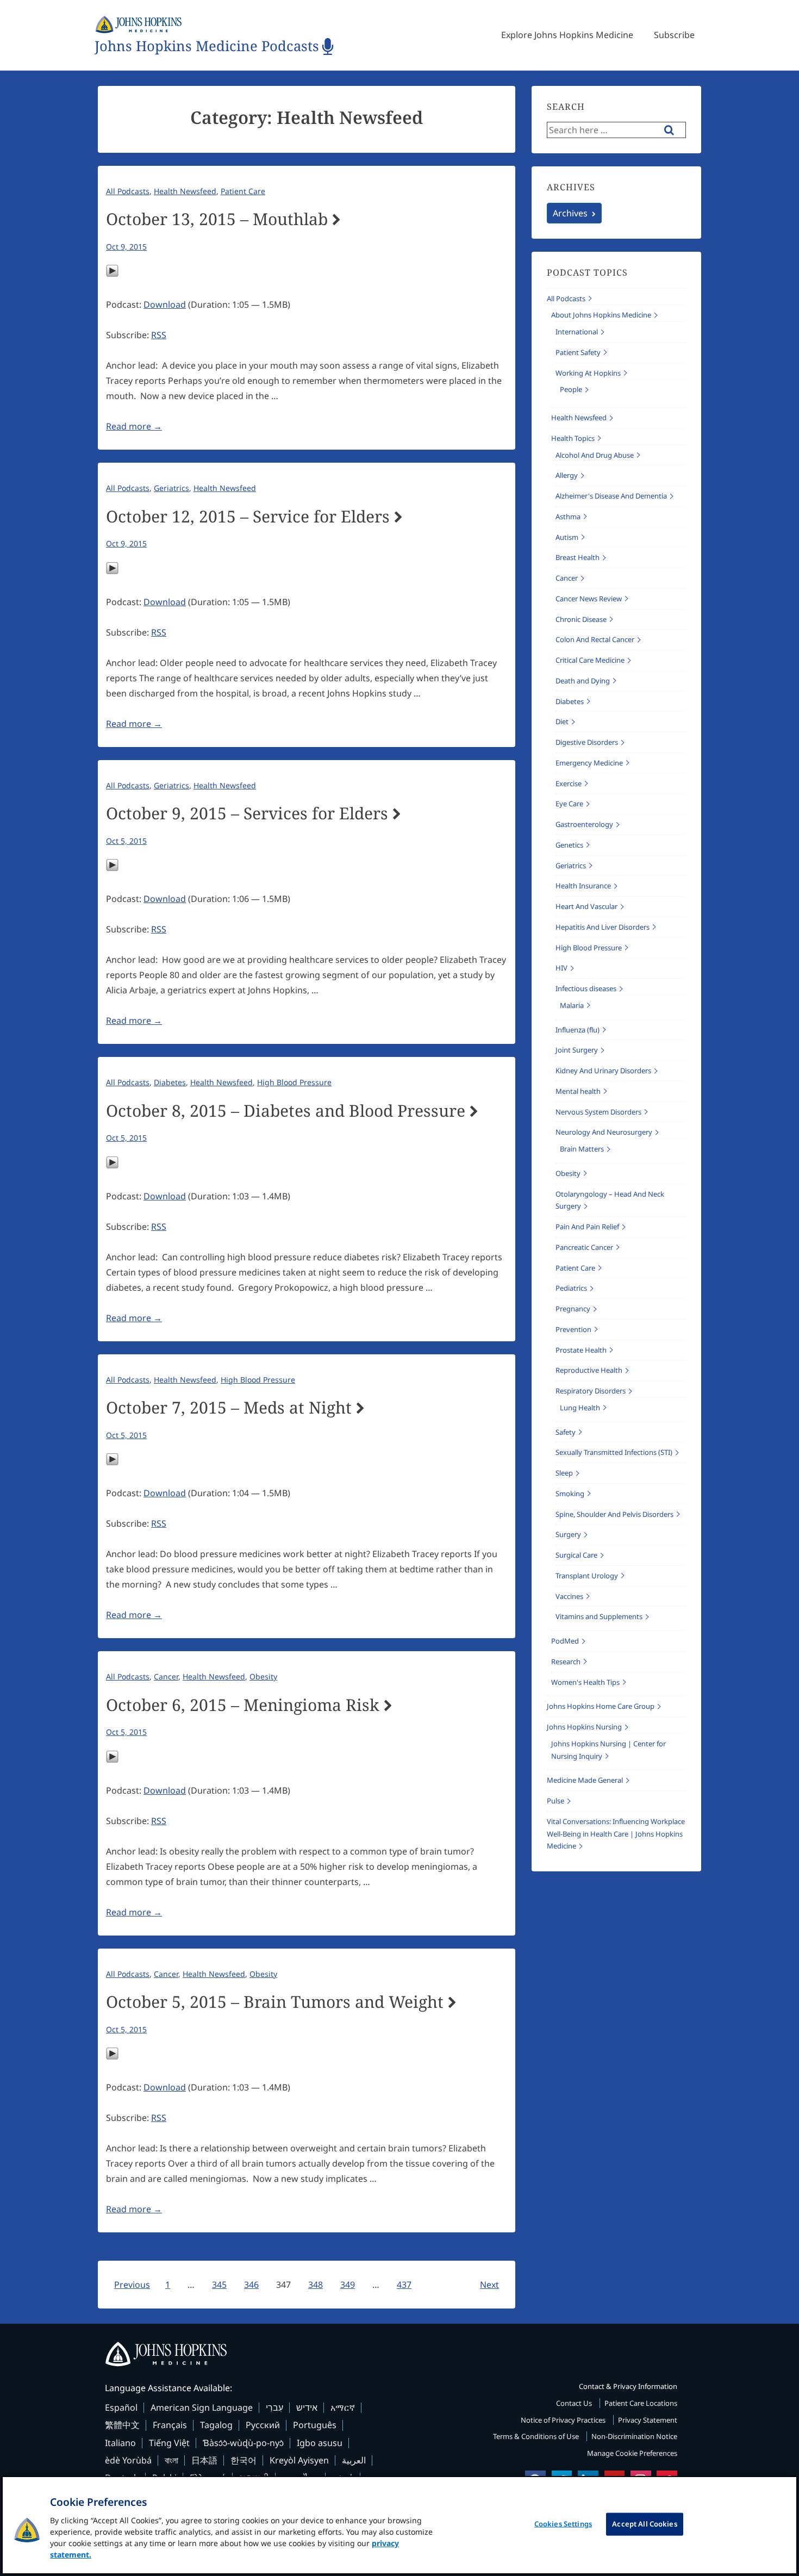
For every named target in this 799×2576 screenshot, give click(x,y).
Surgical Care (576, 1555)
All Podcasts (128, 191)
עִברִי (274, 2407)
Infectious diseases (586, 988)
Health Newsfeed (185, 191)
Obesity (263, 1676)
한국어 (244, 2460)
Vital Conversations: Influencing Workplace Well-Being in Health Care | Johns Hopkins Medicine (616, 1834)
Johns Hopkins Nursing (584, 1727)
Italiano (120, 2443)
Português (315, 2425)
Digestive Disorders (587, 742)
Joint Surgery (577, 1050)
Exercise (569, 783)
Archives (570, 213)
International (577, 332)
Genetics (569, 845)
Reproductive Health (589, 1370)
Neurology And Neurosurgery (604, 1132)
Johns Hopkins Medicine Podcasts (207, 46)
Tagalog (216, 2425)
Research (566, 1662)
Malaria (572, 1005)
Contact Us (575, 2403)
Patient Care (243, 191)
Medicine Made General (585, 1780)
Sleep (564, 1473)
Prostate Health (581, 1350)
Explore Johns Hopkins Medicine (567, 35)
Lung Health (580, 1408)
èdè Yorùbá (128, 2460)
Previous (132, 2285)
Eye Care (569, 804)
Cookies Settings (563, 2524)
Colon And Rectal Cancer (595, 639)
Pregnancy (573, 1309)
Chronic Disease (581, 619)
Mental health (578, 1091)
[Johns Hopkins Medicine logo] (399, 2354)
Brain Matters (582, 1149)
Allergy (567, 475)
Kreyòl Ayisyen (299, 2460)
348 (316, 2285)
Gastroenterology (584, 824)
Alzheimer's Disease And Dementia (611, 496)
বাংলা (171, 2460)
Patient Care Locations (641, 2403)
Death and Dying (583, 681)
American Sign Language (202, 2407)
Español (121, 2407)
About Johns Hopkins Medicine (601, 315)
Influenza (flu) (578, 1030)
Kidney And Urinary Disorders (603, 1071)
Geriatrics (171, 488)
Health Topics (573, 438)
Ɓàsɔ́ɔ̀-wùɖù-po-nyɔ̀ (243, 2443)
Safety (566, 1432)
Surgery (568, 1534)
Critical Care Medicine (590, 660)
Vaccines (569, 1596)
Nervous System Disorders (598, 1112)
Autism (567, 537)
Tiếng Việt (169, 2443)
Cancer (166, 1676)
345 (219, 2285)
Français (170, 2425)
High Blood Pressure (294, 1082)
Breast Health (578, 557)
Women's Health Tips (585, 1682)
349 (348, 2285)
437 (404, 2285)
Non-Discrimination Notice (634, 2436)
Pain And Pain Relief (587, 1227)
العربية (354, 2460)
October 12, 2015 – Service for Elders (248, 517)
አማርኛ (343, 2407)
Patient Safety (578, 352)
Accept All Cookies (644, 2524)
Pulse (555, 1801)
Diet (562, 721)
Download (165, 304)
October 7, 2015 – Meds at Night (229, 1408)
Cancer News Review (589, 599)
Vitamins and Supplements (599, 1616)
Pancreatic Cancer (584, 1247)
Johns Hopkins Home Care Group (601, 1706)
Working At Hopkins (588, 373)
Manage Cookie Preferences (632, 2453)
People (571, 389)
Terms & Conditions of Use (537, 2436)
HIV (561, 968)
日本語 (204, 2460)
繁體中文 (122, 2425)
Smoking (570, 1494)
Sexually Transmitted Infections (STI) (614, 1452)
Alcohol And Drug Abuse (595, 455)
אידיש (307, 2407)
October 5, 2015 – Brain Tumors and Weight (275, 2002)
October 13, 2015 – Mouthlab (217, 219)
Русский (263, 2425)
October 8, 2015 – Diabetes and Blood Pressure (286, 1111)
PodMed (565, 1641)
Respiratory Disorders (591, 1391)
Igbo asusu (320, 2443)
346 (251, 2285)
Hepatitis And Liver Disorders (603, 927)
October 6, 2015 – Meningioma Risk (243, 1705)
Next (489, 2285)
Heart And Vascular (586, 906)
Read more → (134, 426)
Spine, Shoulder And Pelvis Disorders (614, 1514)
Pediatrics (571, 1288)
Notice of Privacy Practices (564, 2420)
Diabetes (170, 1082)
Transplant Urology (587, 1576)
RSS (159, 335)
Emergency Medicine (589, 763)
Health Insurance (583, 886)
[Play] (112, 274)
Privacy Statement (648, 2420)
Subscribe (674, 35)
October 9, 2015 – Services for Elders (247, 813)
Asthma (568, 517)
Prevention (573, 1329)
